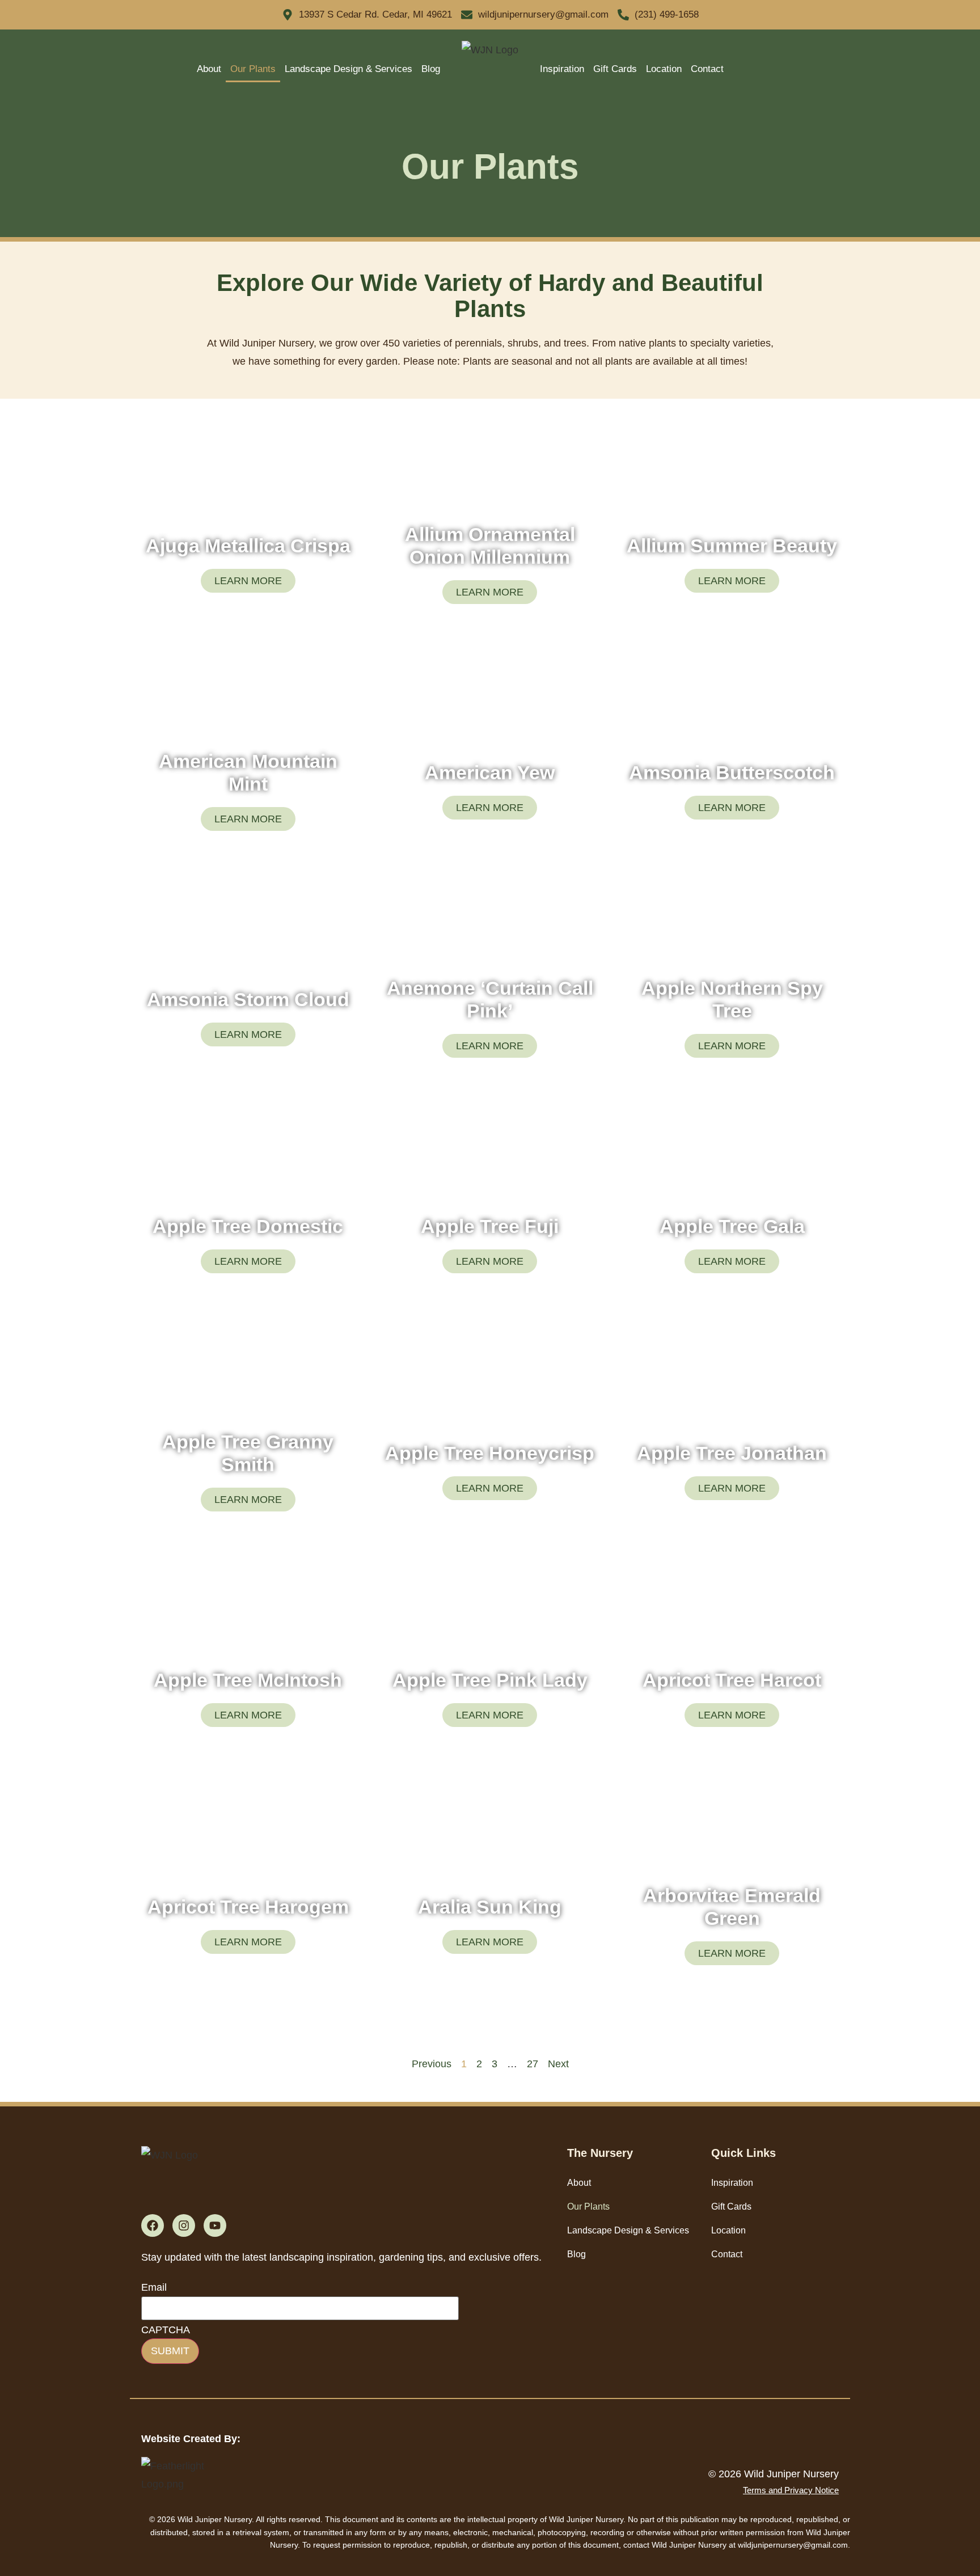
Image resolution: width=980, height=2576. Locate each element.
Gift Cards (615, 69)
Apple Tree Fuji (490, 1226)
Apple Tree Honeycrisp (490, 1453)
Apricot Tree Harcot (732, 1680)
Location (664, 69)
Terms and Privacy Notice (791, 2490)
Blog (431, 69)
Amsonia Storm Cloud (248, 999)
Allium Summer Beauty (732, 546)
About (209, 69)
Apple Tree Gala (732, 1226)
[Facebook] (153, 2226)
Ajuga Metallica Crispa (248, 546)
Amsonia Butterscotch (732, 772)
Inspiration (562, 69)
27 (533, 2064)
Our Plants (253, 69)
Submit (170, 2351)
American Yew (490, 772)
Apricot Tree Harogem (248, 1907)
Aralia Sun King (490, 1907)
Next (558, 2064)
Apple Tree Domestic (248, 1226)
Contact (707, 69)
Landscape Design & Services (349, 69)
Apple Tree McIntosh (248, 1680)
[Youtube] (215, 2226)
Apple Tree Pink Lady (490, 1680)
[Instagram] (184, 2226)
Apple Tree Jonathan (732, 1453)
